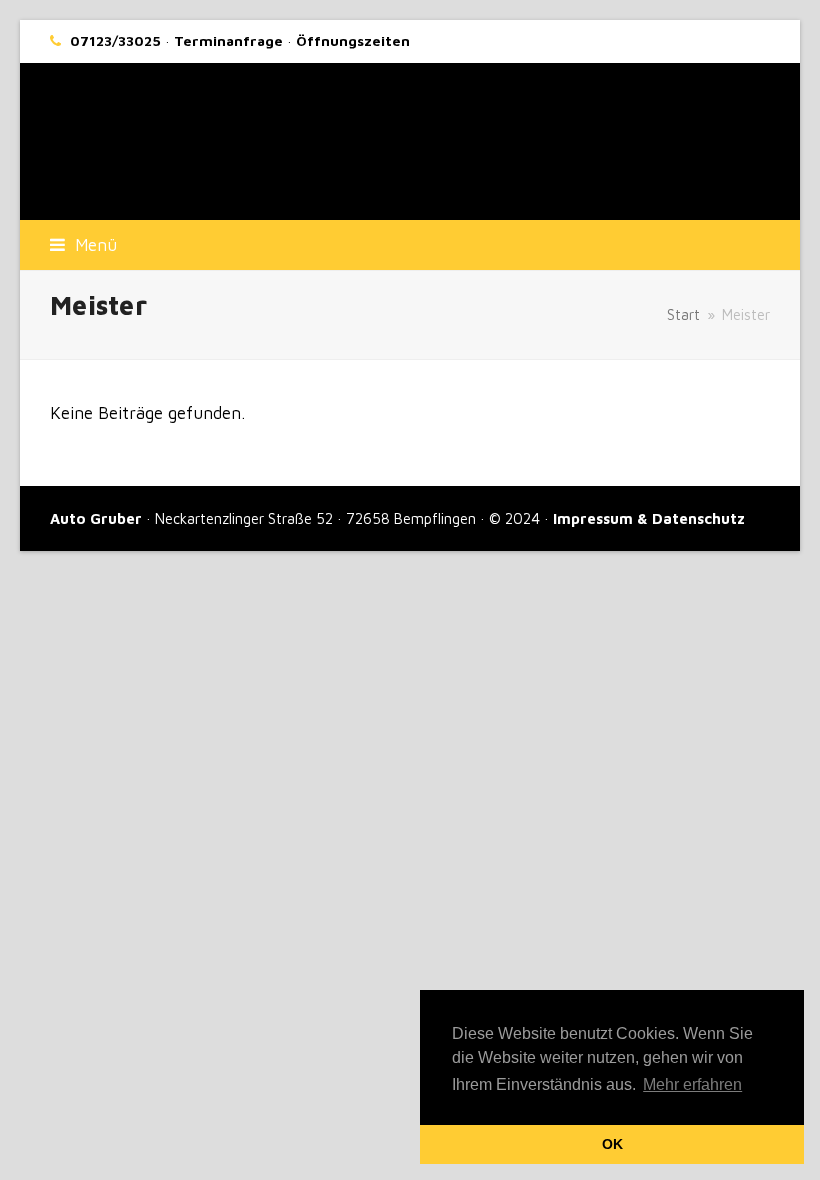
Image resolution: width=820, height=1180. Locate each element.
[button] (83, 244)
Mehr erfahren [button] (692, 1084)
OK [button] (612, 1144)
